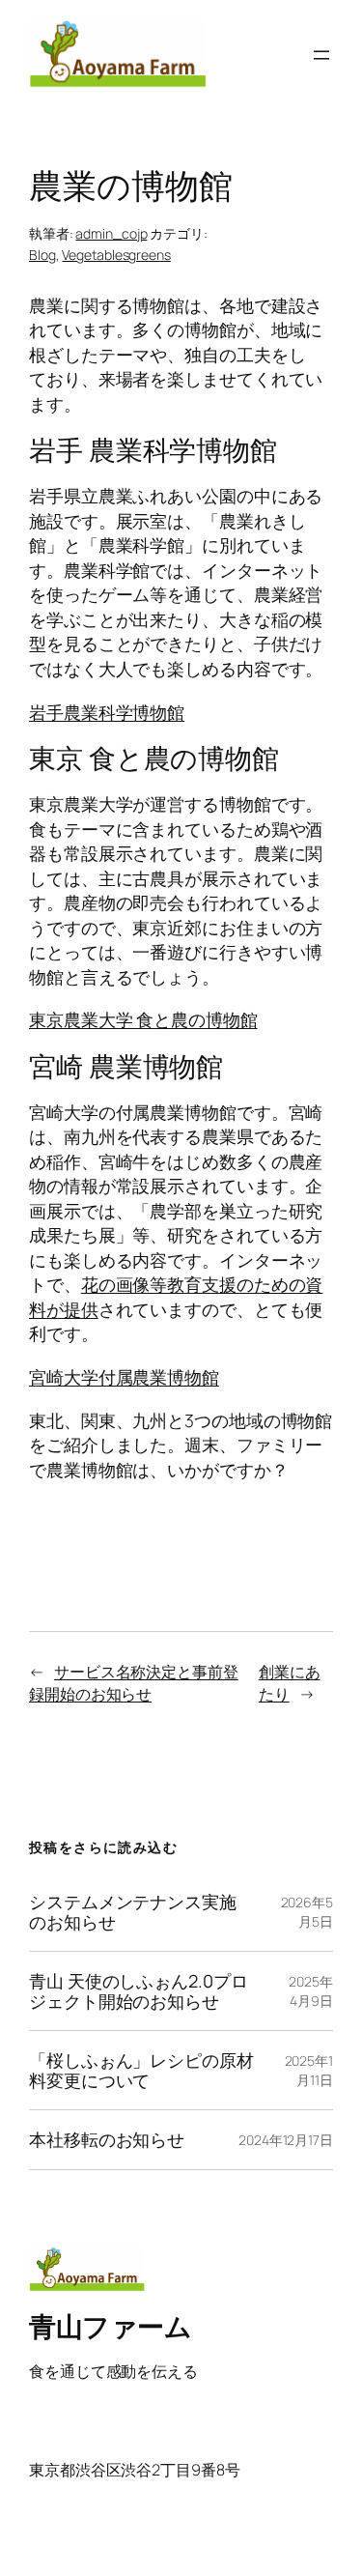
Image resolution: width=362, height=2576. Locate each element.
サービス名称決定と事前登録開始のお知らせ (134, 1683)
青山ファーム (110, 2326)
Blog (42, 255)
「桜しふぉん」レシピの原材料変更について (141, 2070)
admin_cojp (111, 233)
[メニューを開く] (321, 55)
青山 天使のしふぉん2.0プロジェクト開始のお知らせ (139, 1991)
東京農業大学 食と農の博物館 (143, 1019)
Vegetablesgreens (116, 255)
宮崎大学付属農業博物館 (124, 1377)
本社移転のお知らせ (107, 2139)
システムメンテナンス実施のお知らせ (133, 1912)
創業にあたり (290, 1683)
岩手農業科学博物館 (107, 712)
